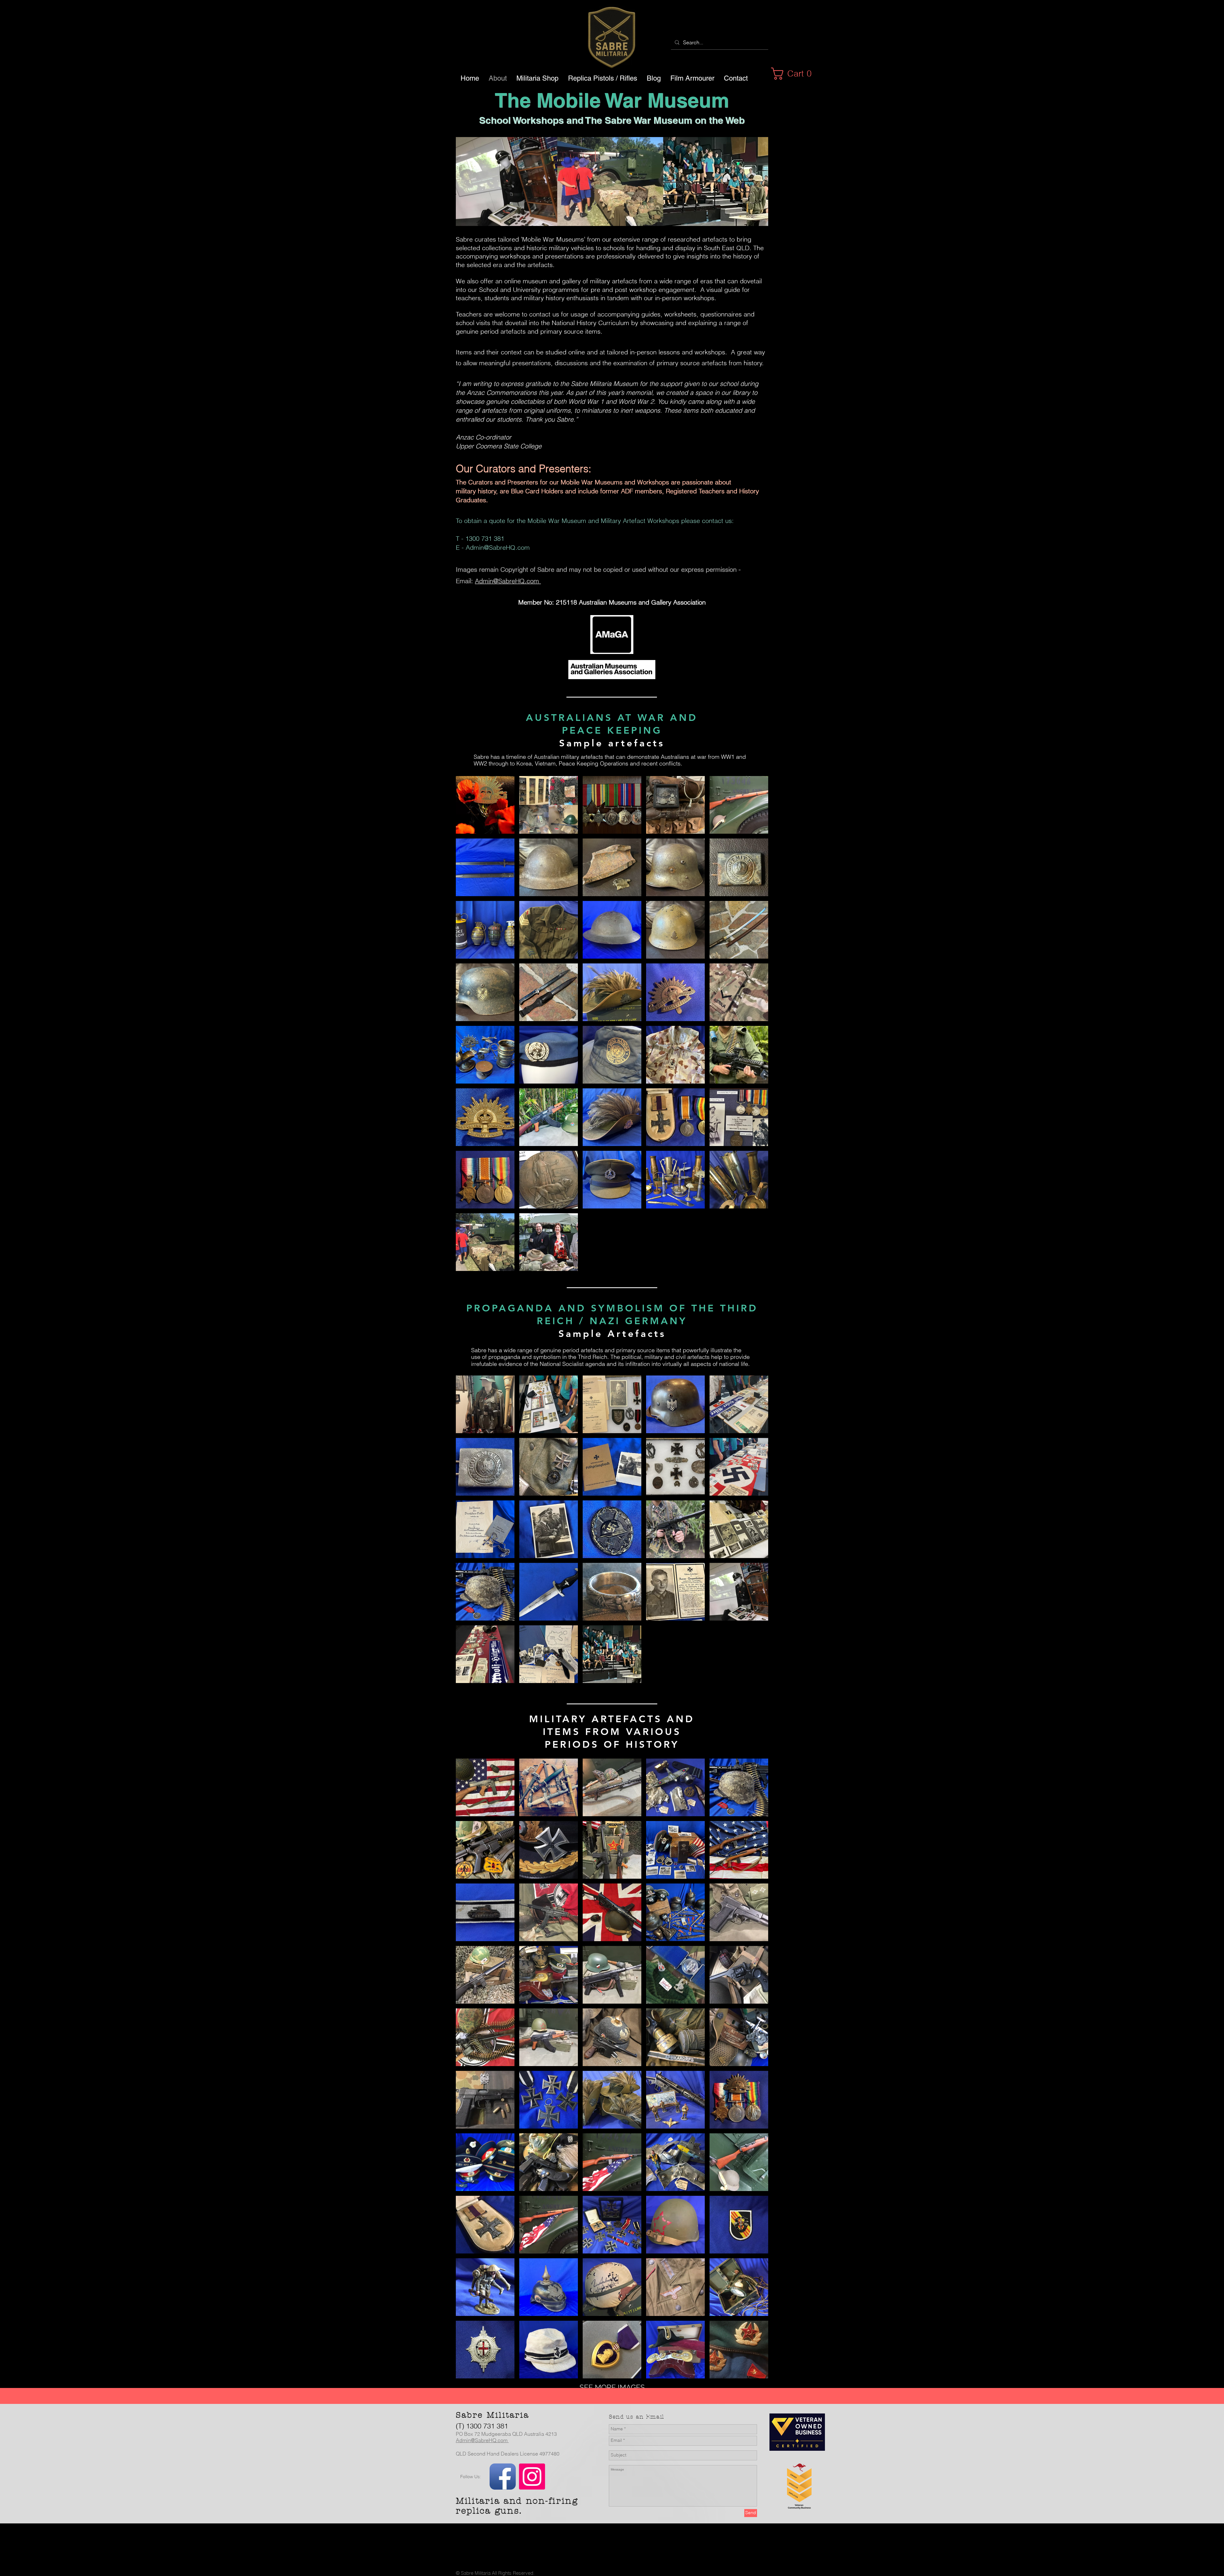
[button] (795, 74)
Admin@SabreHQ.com (498, 547)
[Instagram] (532, 2477)
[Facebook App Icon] (503, 2477)
